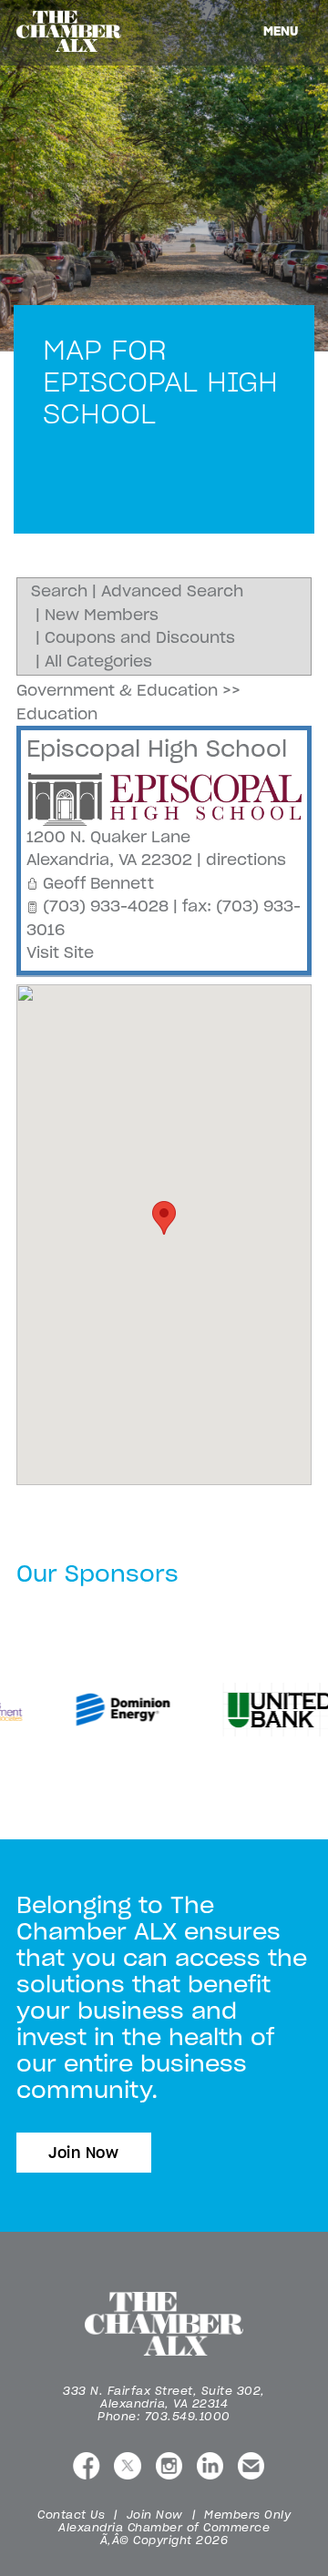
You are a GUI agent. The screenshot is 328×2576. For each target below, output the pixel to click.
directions (246, 860)
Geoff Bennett (98, 883)
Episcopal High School (157, 748)
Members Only (247, 2515)
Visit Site (60, 952)
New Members (102, 615)
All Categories (98, 661)
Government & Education (117, 690)
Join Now (84, 2153)
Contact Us (71, 2515)
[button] (164, 1218)
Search (59, 591)
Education (57, 714)
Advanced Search (172, 591)
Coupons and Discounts (140, 637)
